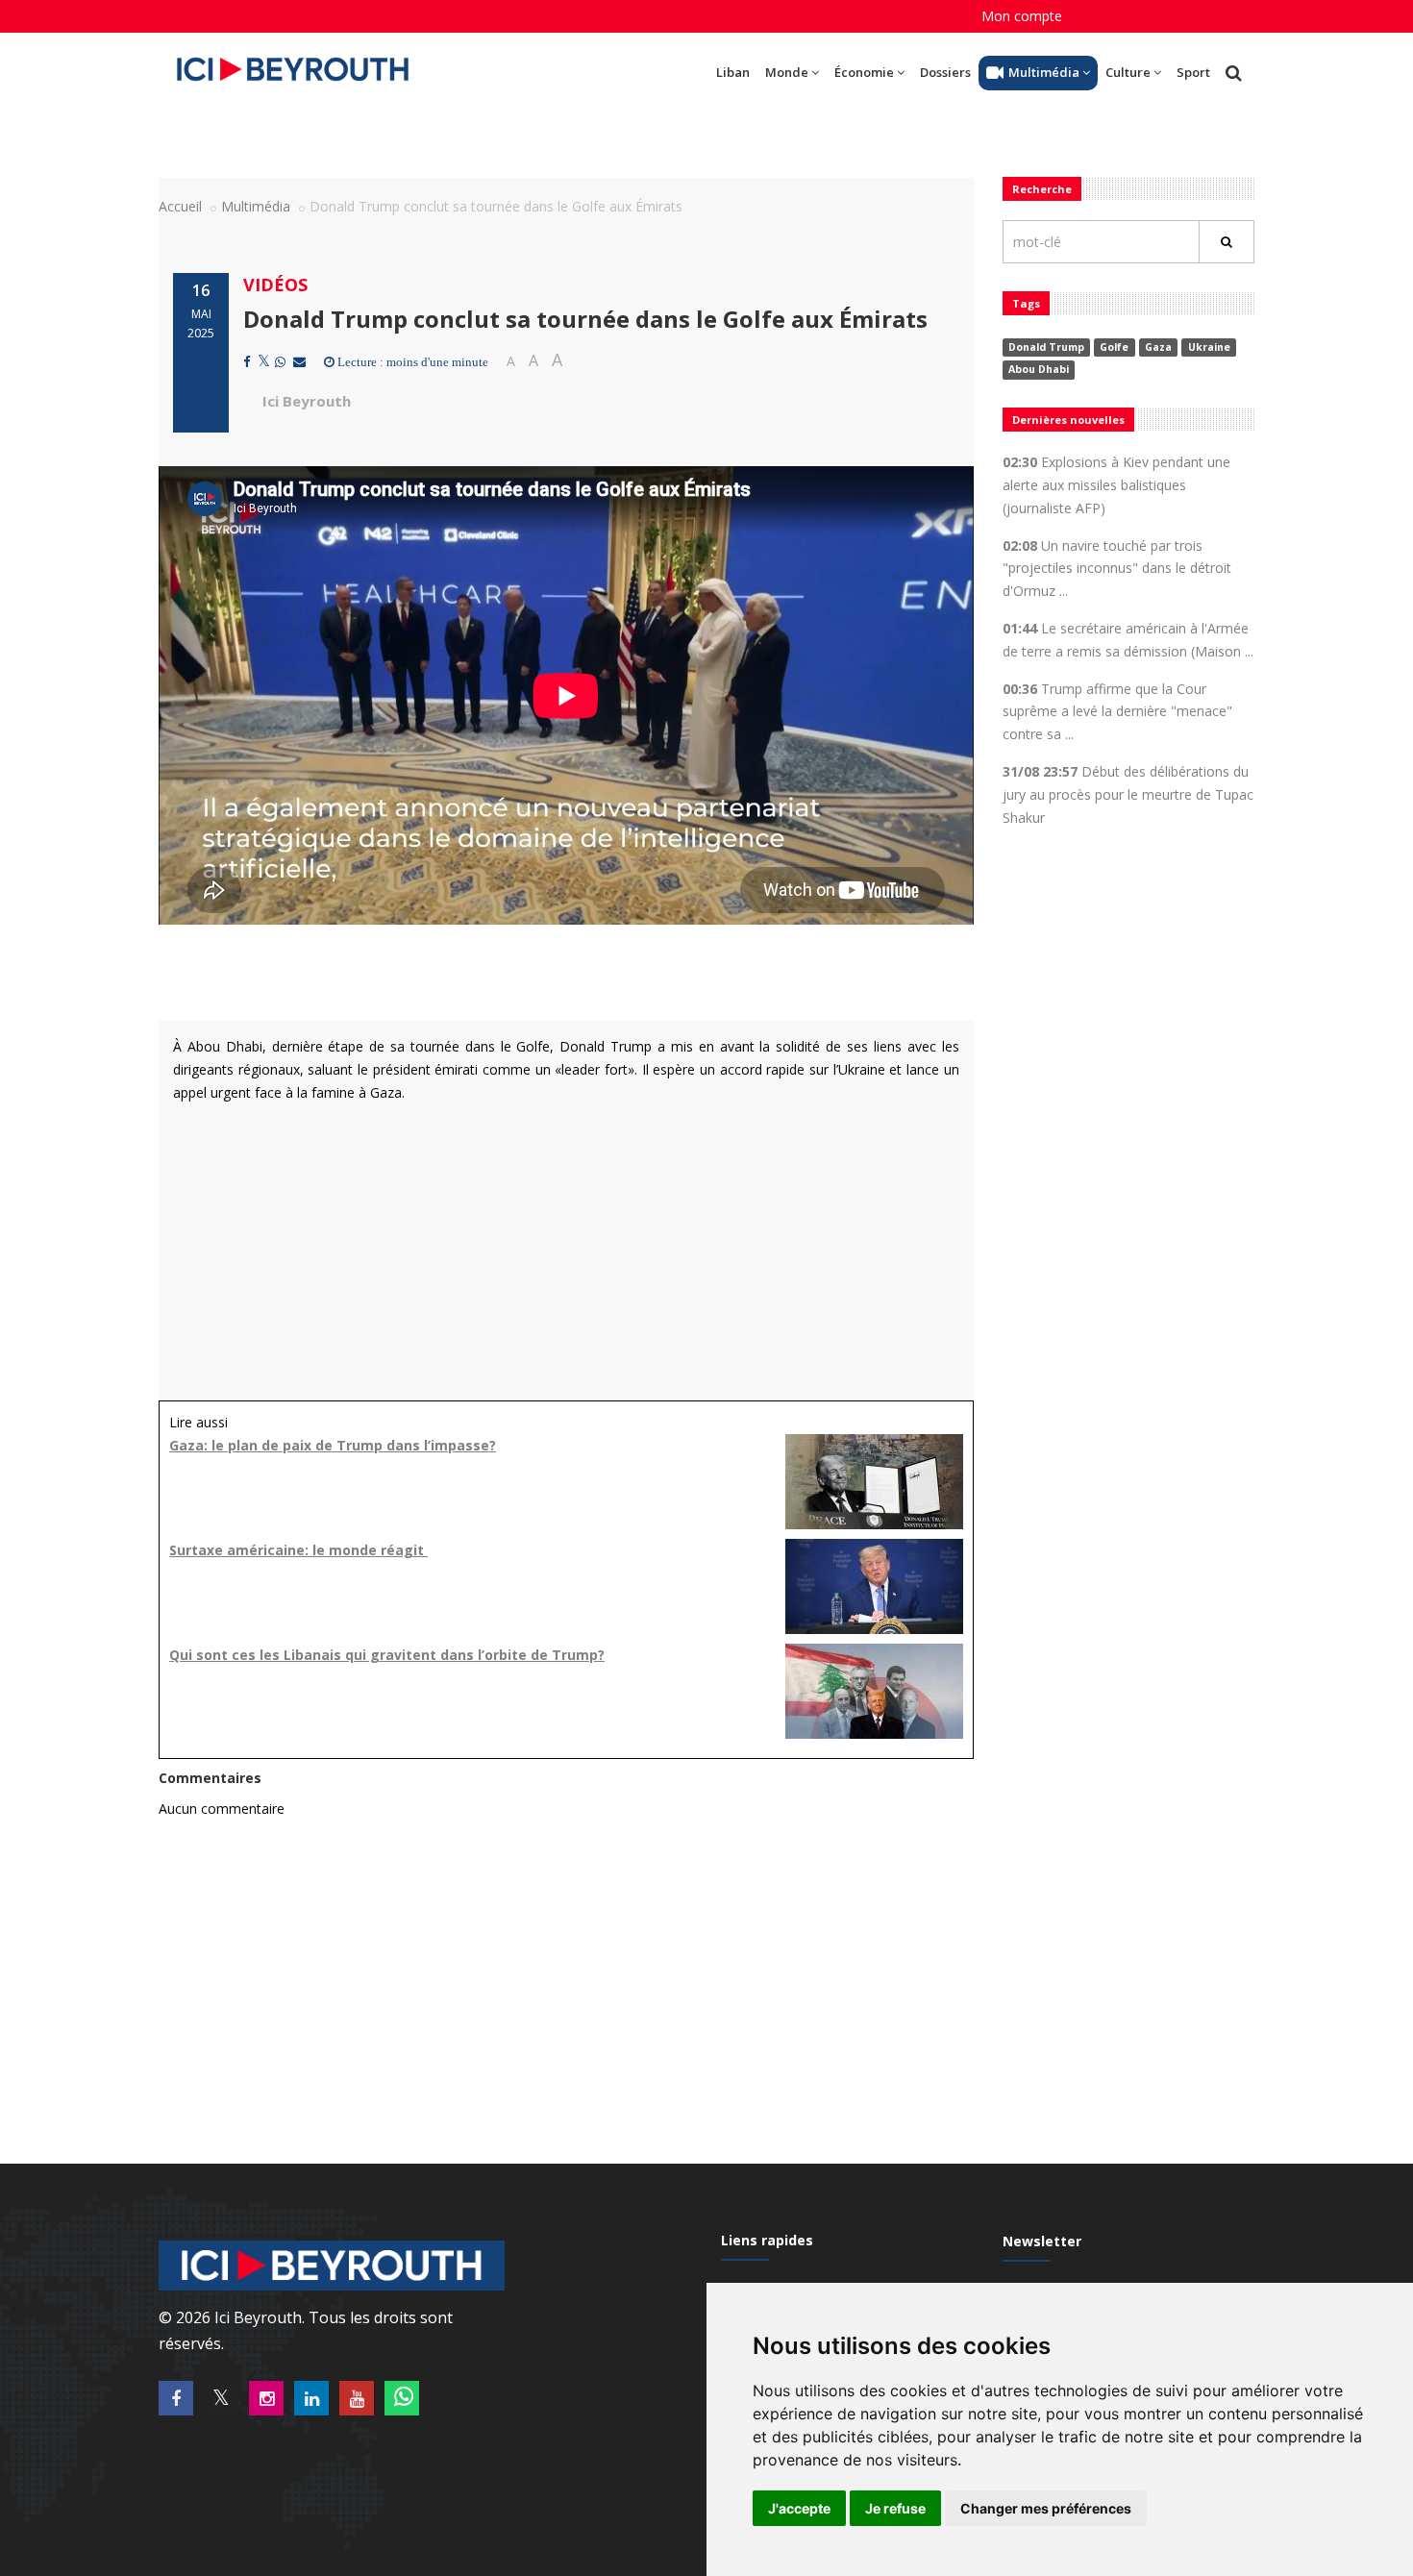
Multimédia (1044, 72)
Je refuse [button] (895, 2508)
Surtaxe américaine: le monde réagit (298, 1550)
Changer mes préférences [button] (1046, 2508)
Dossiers (945, 72)
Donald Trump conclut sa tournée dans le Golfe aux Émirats (585, 319)
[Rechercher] (1227, 242)
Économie (864, 72)
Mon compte (1022, 16)
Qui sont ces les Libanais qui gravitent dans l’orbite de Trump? (387, 1655)
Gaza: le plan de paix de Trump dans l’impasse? (333, 1445)
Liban (733, 72)
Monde (787, 72)
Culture (1128, 72)
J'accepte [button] (799, 2508)
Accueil (180, 206)
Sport (1193, 72)
